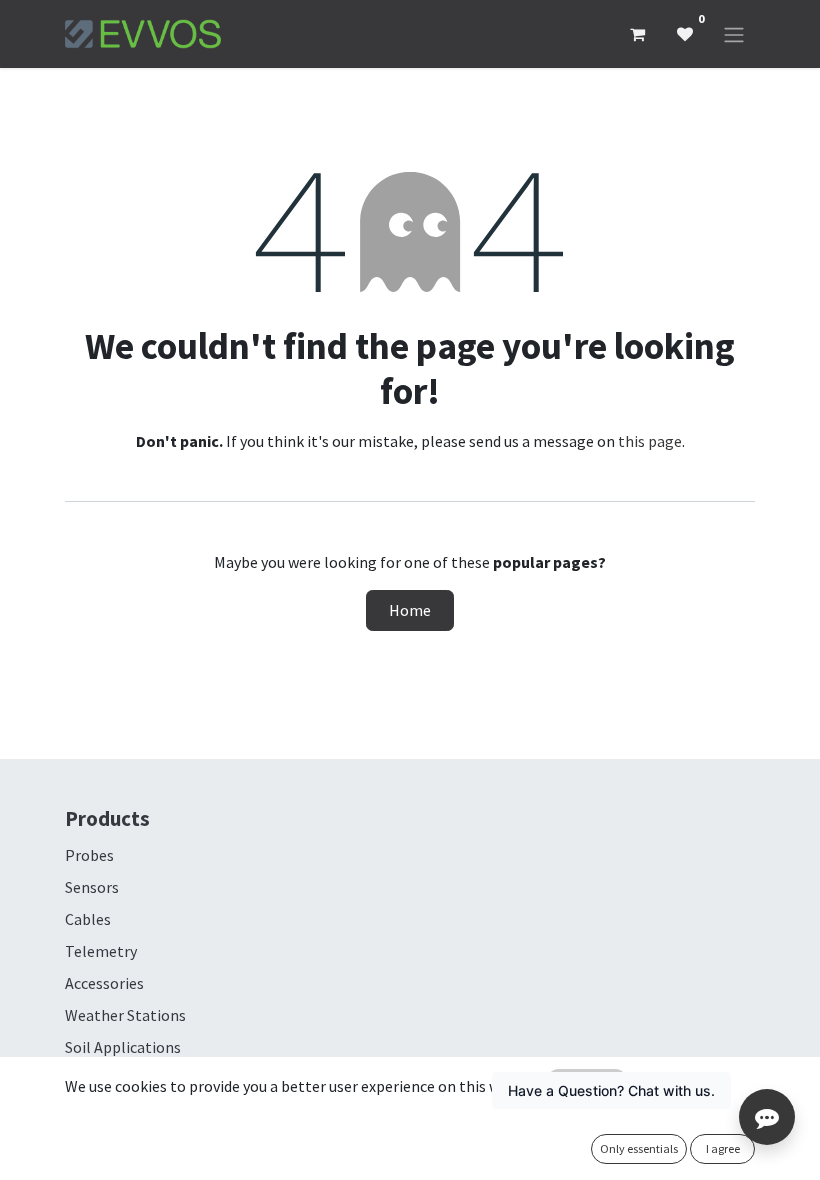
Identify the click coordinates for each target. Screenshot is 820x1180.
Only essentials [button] (639, 1148)
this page (650, 441)
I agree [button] (723, 1148)
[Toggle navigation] (734, 34)
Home (410, 610)
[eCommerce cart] (637, 34)
